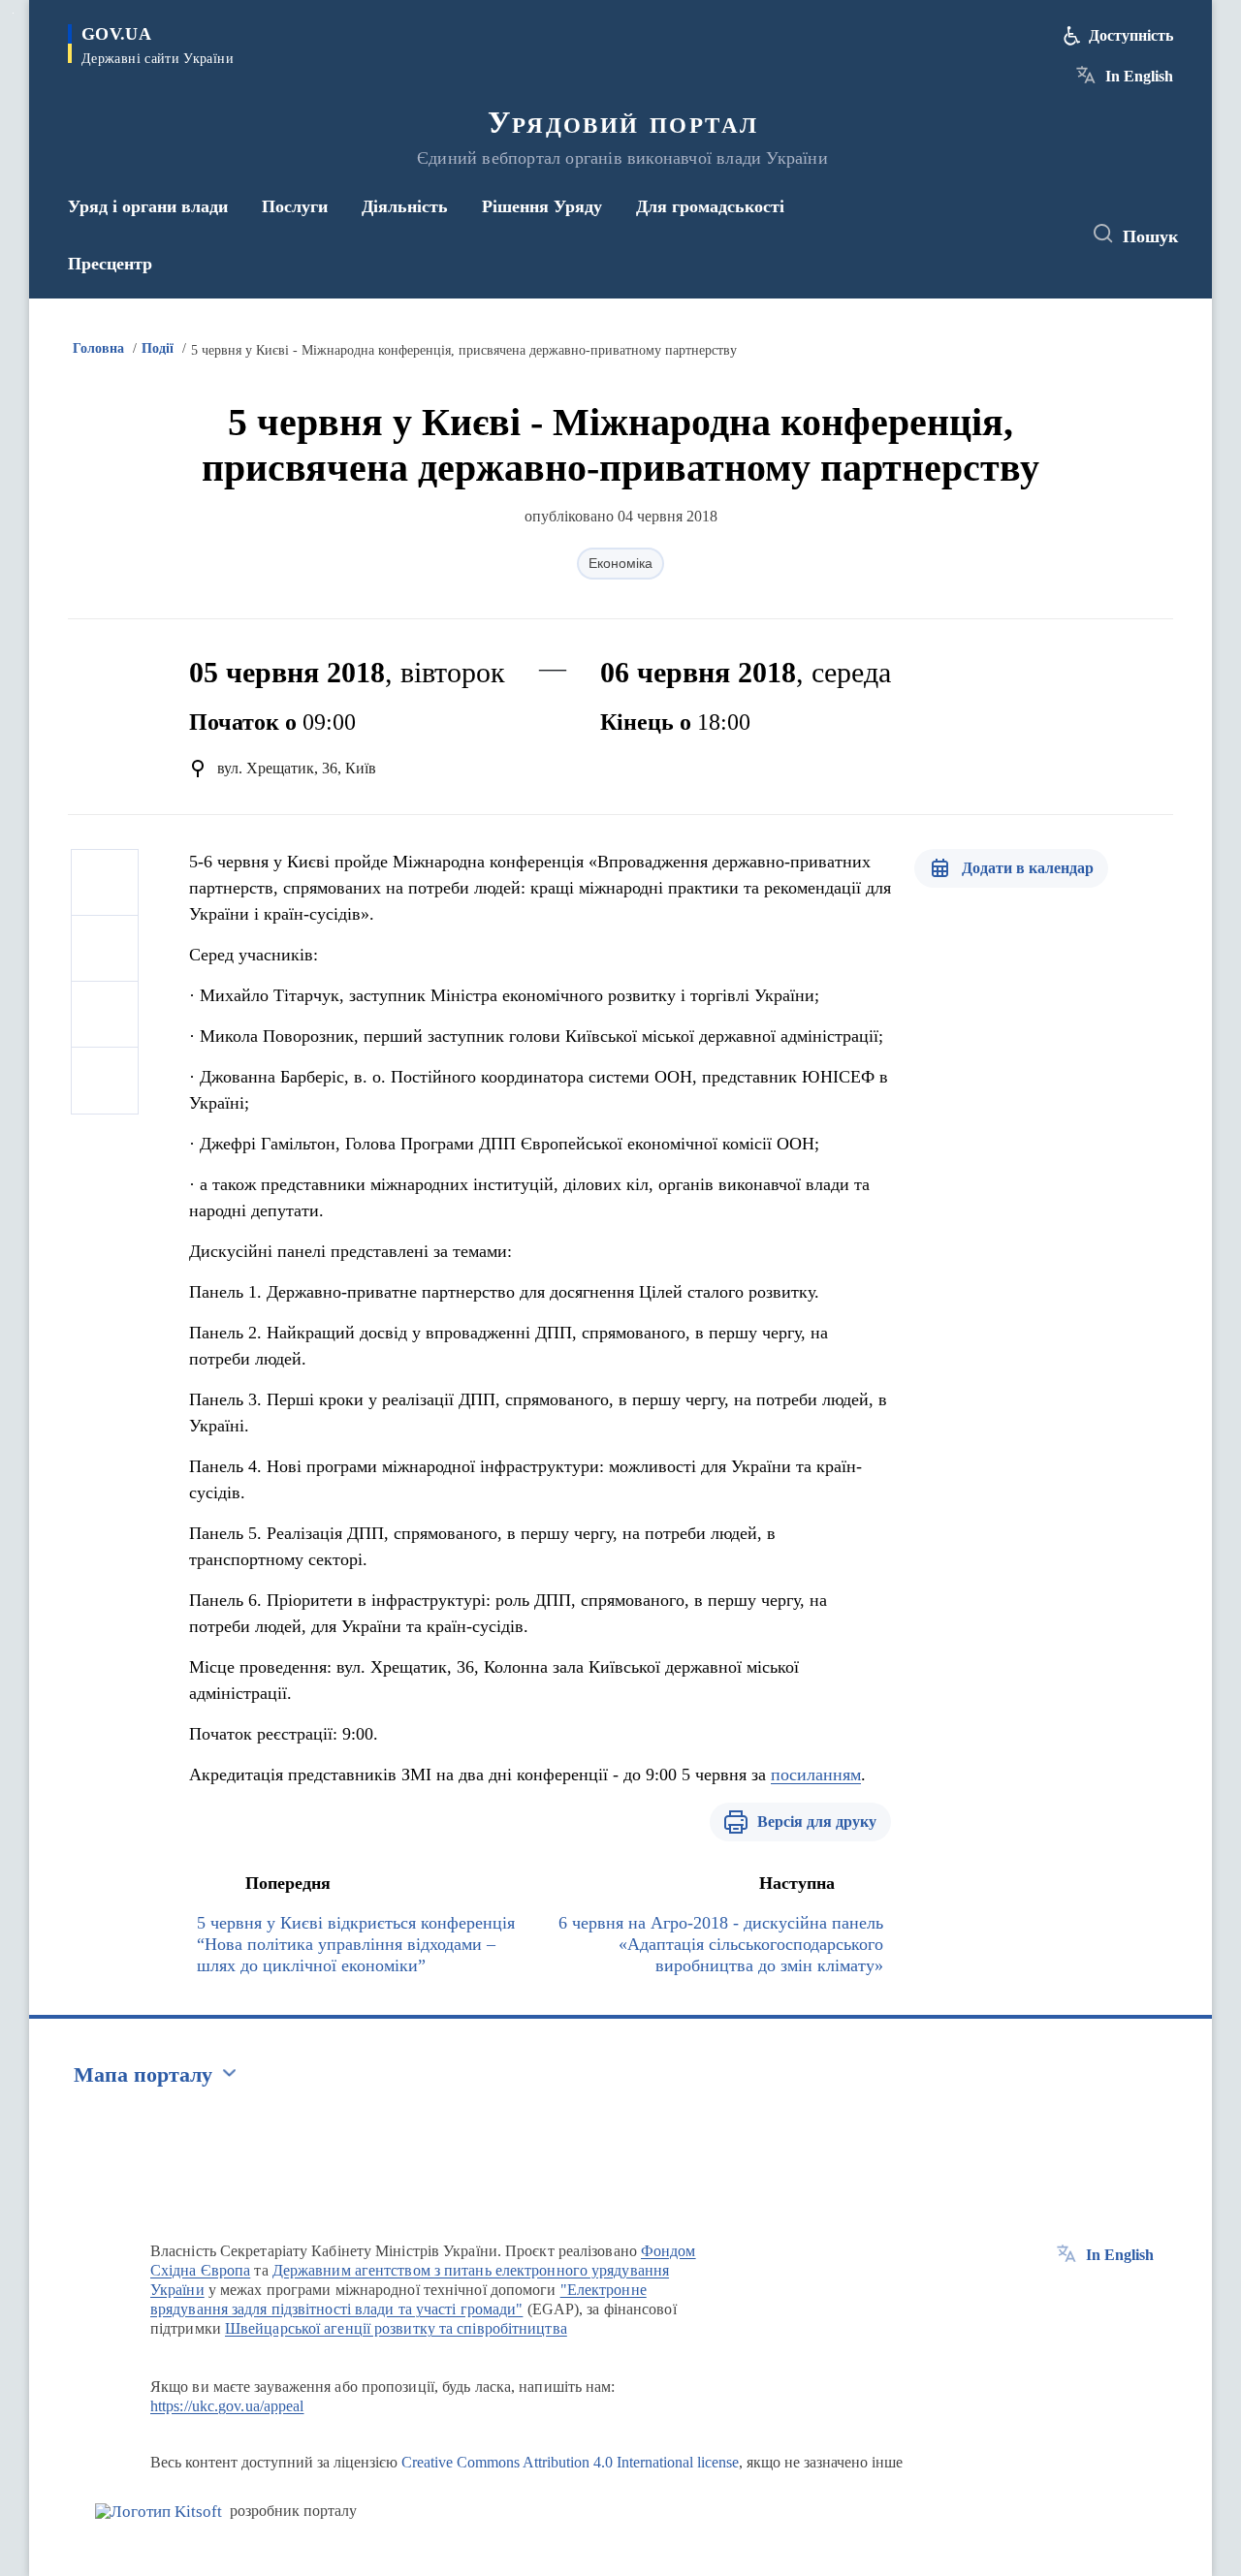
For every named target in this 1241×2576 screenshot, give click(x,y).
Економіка (620, 563)
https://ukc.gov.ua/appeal (227, 2406)
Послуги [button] (295, 206)
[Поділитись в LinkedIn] (105, 1081)
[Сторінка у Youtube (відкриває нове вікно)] (1048, 235)
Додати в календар (1028, 868)
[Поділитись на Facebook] (105, 883)
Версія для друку (817, 1822)
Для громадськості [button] (710, 206)
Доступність (1131, 35)
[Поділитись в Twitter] (105, 949)
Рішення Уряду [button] (542, 206)
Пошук (1150, 236)
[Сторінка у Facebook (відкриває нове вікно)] (976, 235)
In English (1139, 76)
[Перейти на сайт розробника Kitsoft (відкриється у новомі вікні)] (159, 2512)
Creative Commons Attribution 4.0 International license (570, 2462)
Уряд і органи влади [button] (148, 206)
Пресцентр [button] (110, 264)
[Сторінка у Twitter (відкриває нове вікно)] (1012, 235)
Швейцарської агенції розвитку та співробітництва (396, 2328)
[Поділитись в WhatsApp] (105, 1015)
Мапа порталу (143, 2074)
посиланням (816, 1775)
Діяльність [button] (405, 206)
